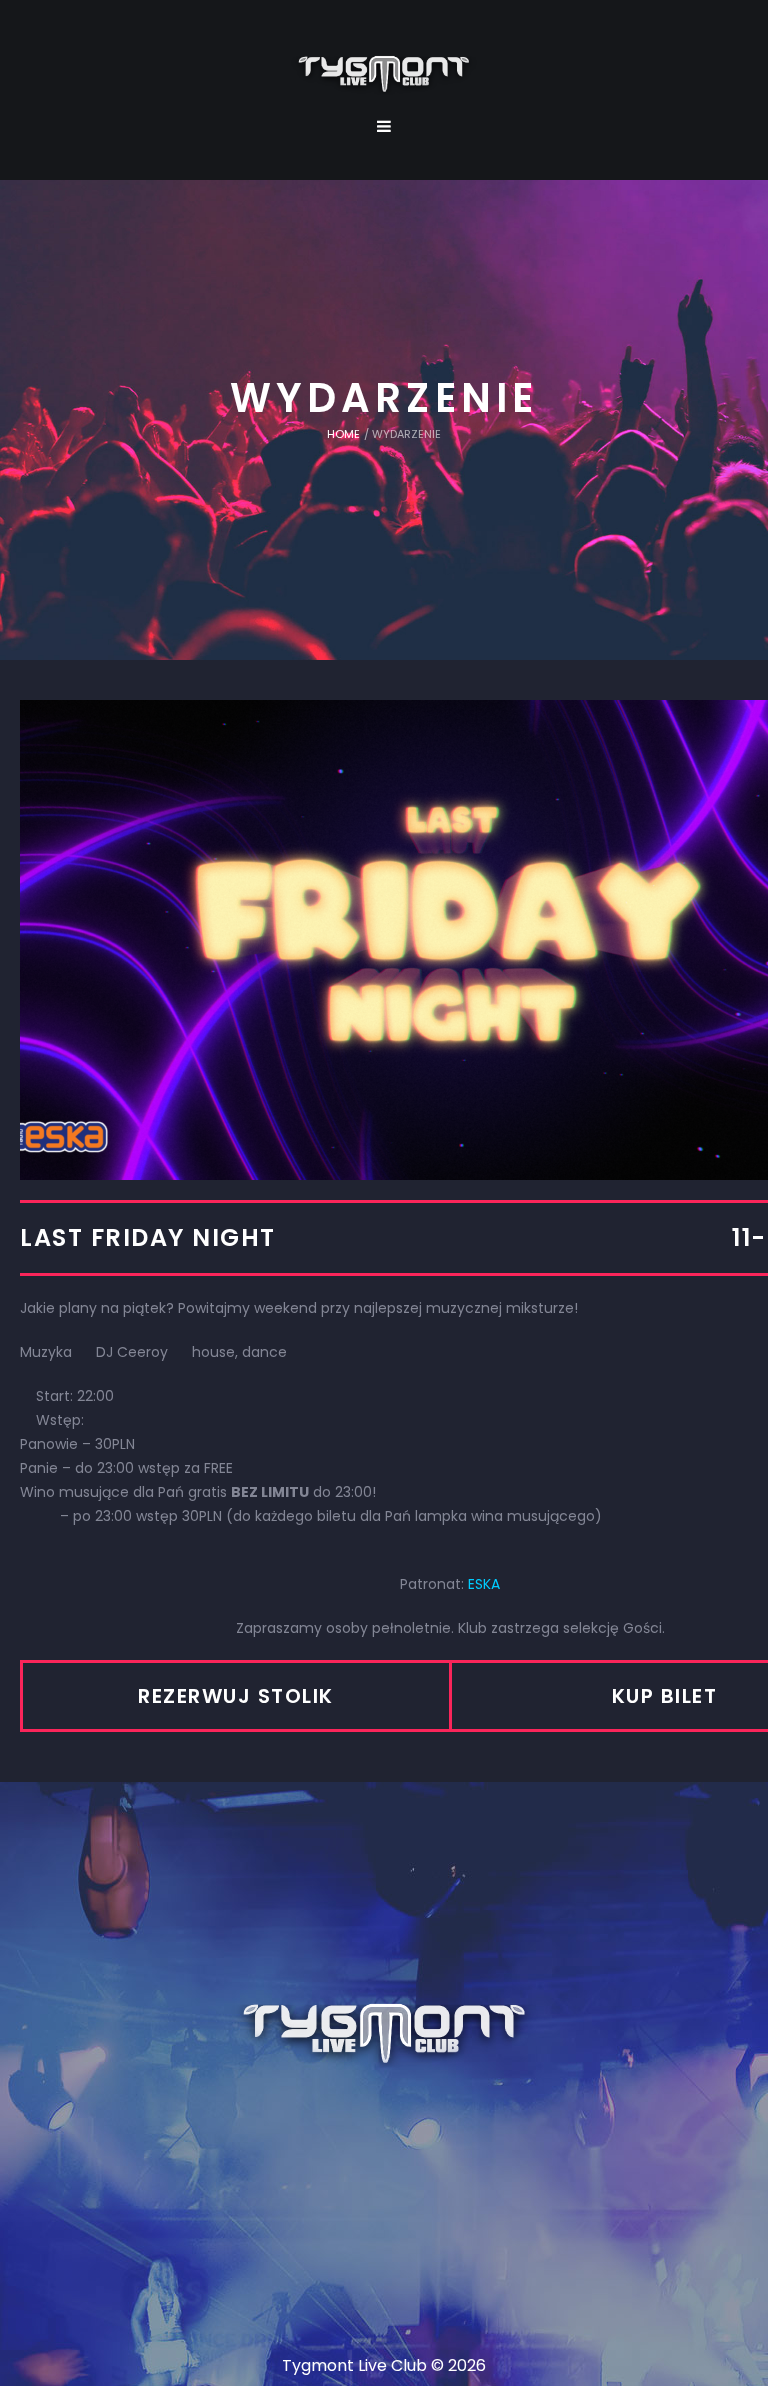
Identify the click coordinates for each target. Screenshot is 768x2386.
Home (343, 434)
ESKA (484, 1584)
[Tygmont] (384, 2035)
